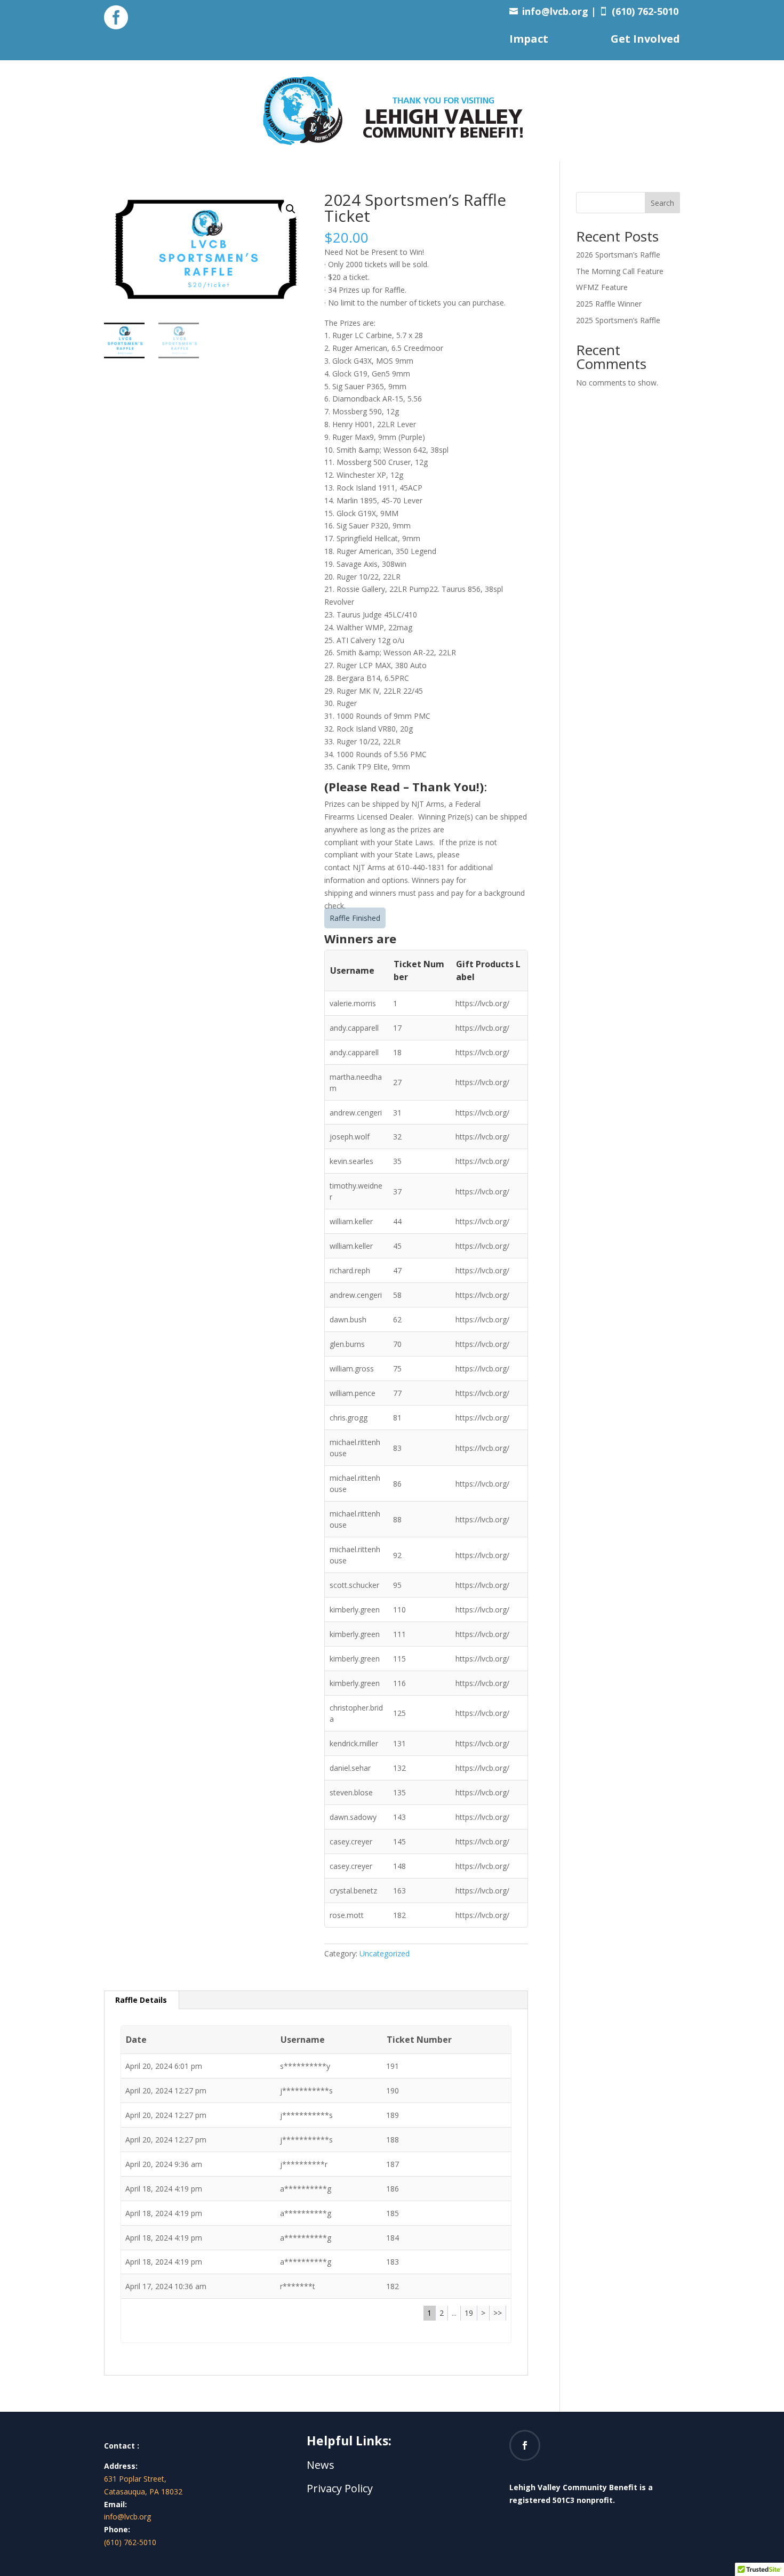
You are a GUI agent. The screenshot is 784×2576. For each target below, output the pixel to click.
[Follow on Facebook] (525, 2445)
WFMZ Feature (602, 287)
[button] (291, 209)
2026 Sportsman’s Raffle (618, 255)
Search (662, 203)
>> (498, 2313)
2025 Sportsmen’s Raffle (618, 320)
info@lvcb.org (555, 11)
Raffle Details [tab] (141, 2000)
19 (469, 2313)
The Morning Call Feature (620, 271)
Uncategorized (385, 1953)
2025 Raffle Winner (609, 304)
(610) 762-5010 (130, 2542)
